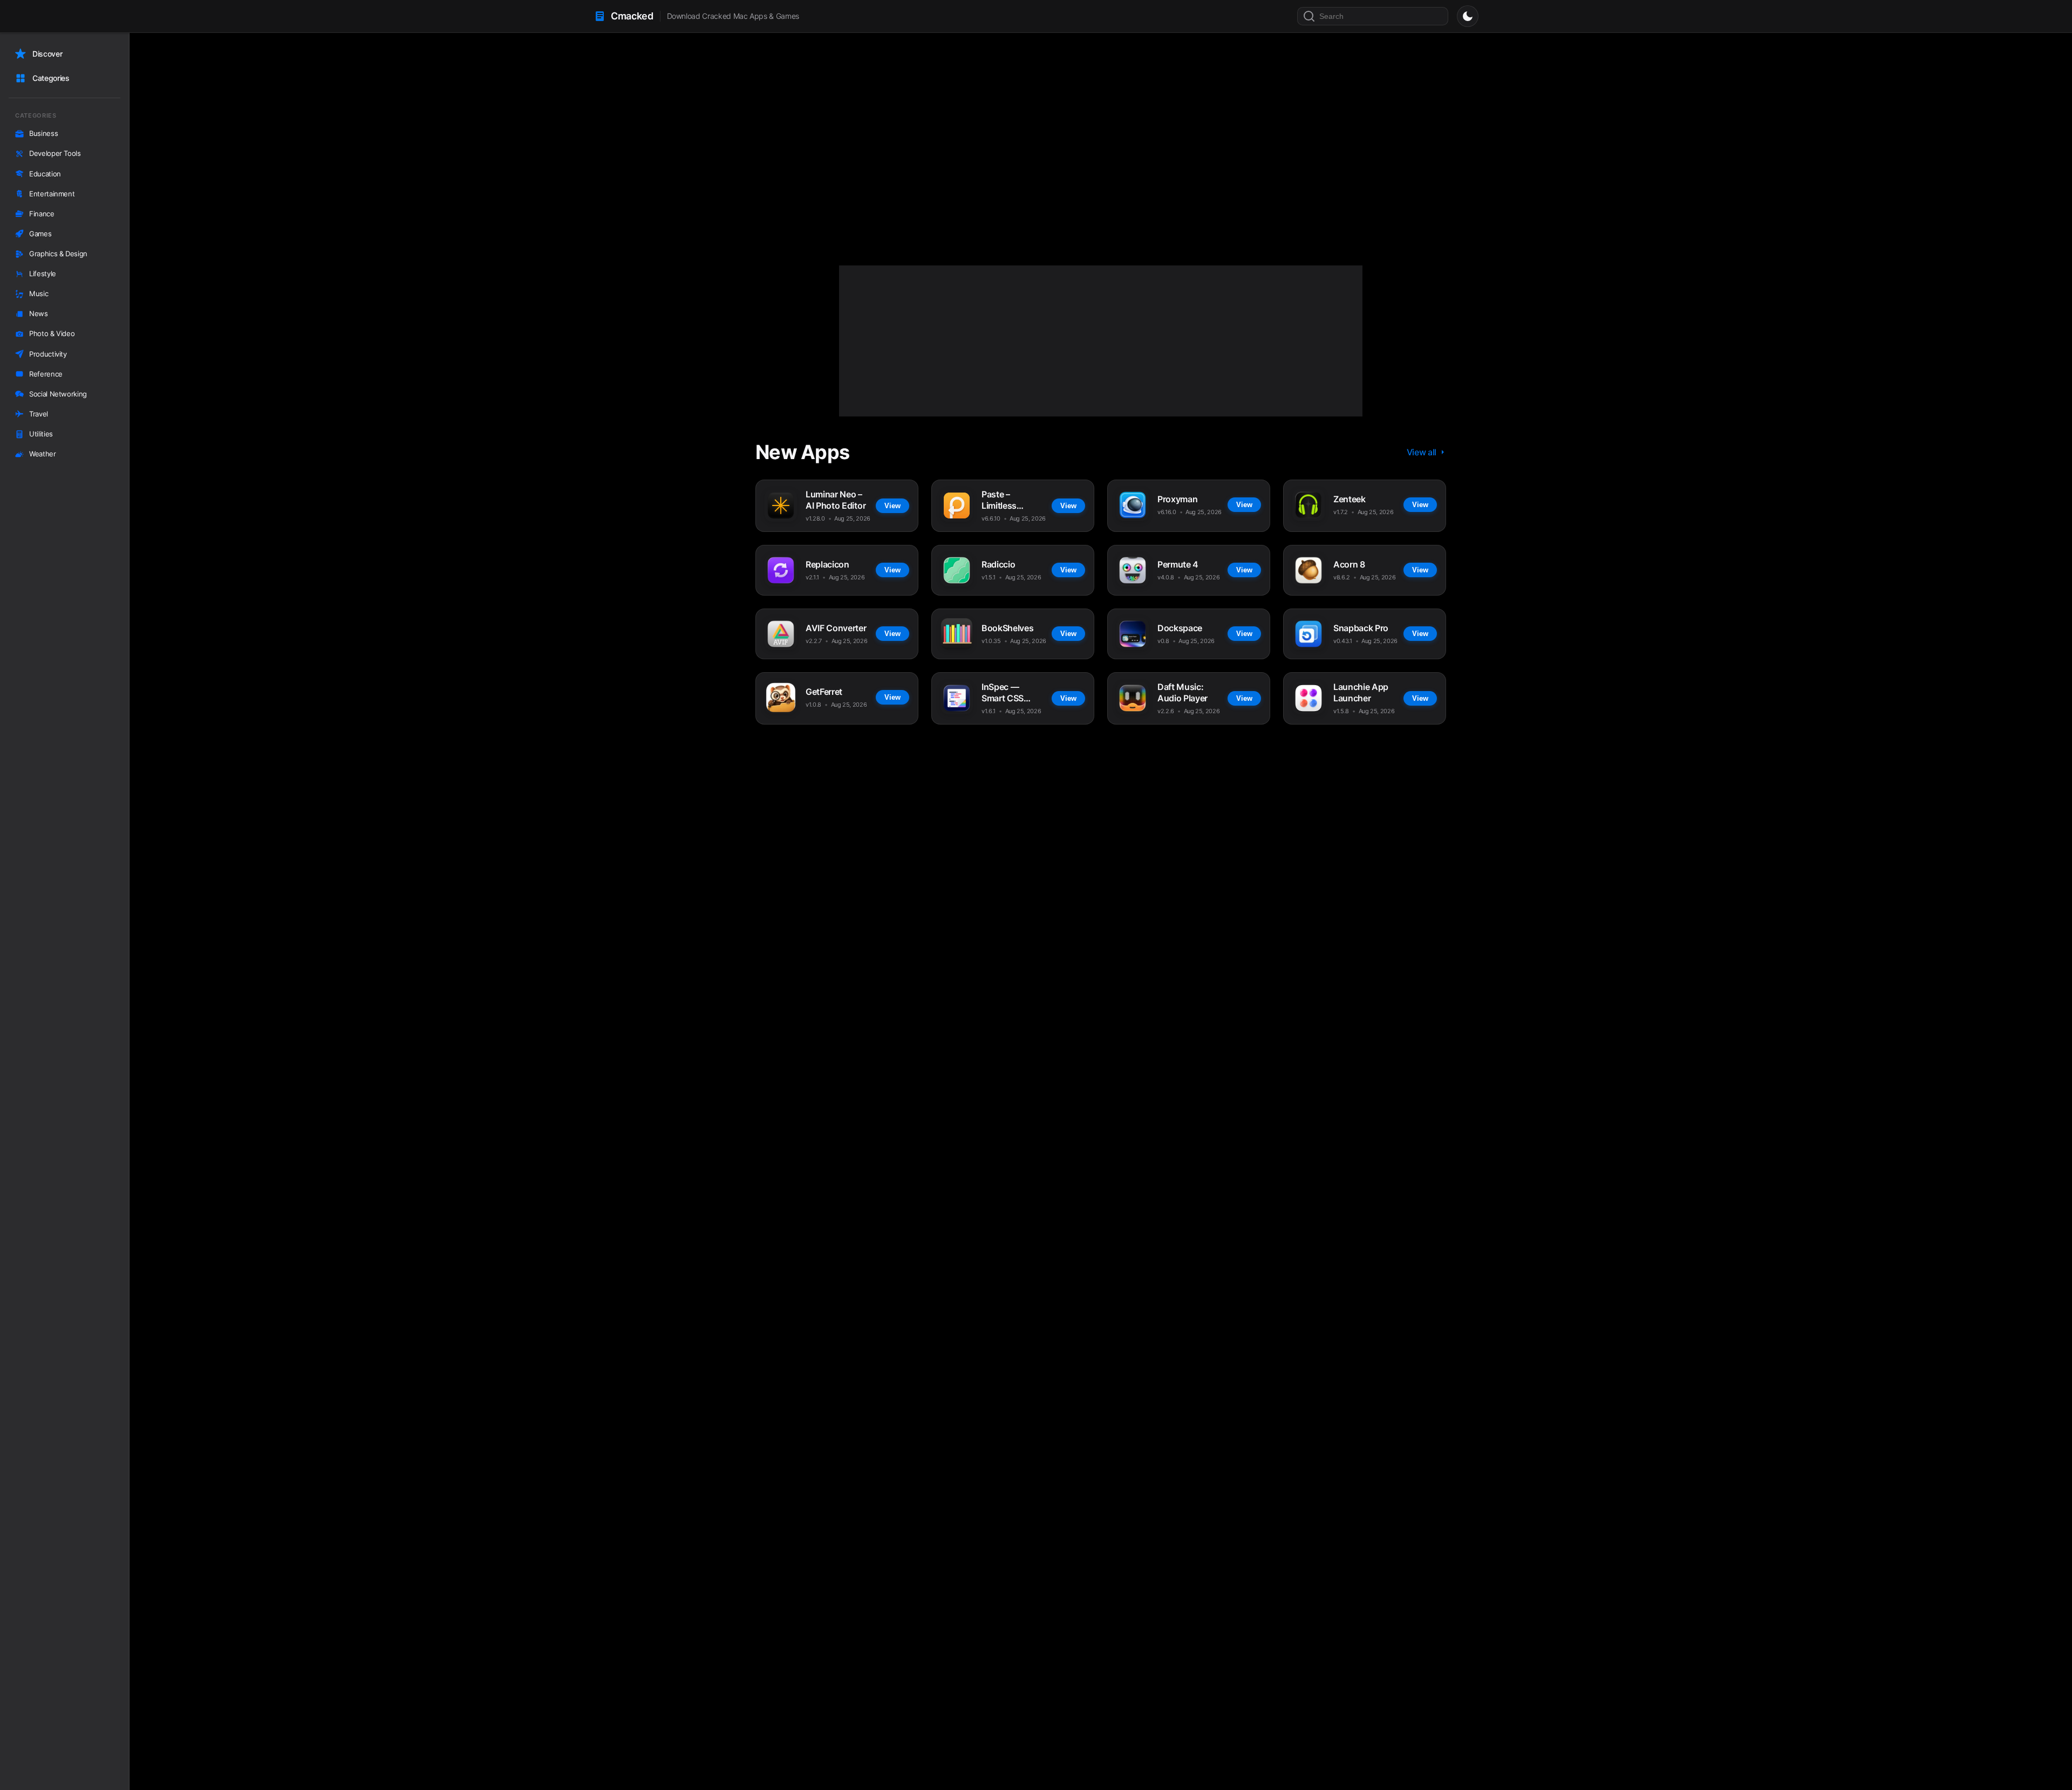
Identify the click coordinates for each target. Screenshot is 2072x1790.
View (882, 193)
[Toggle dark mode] (1468, 16)
